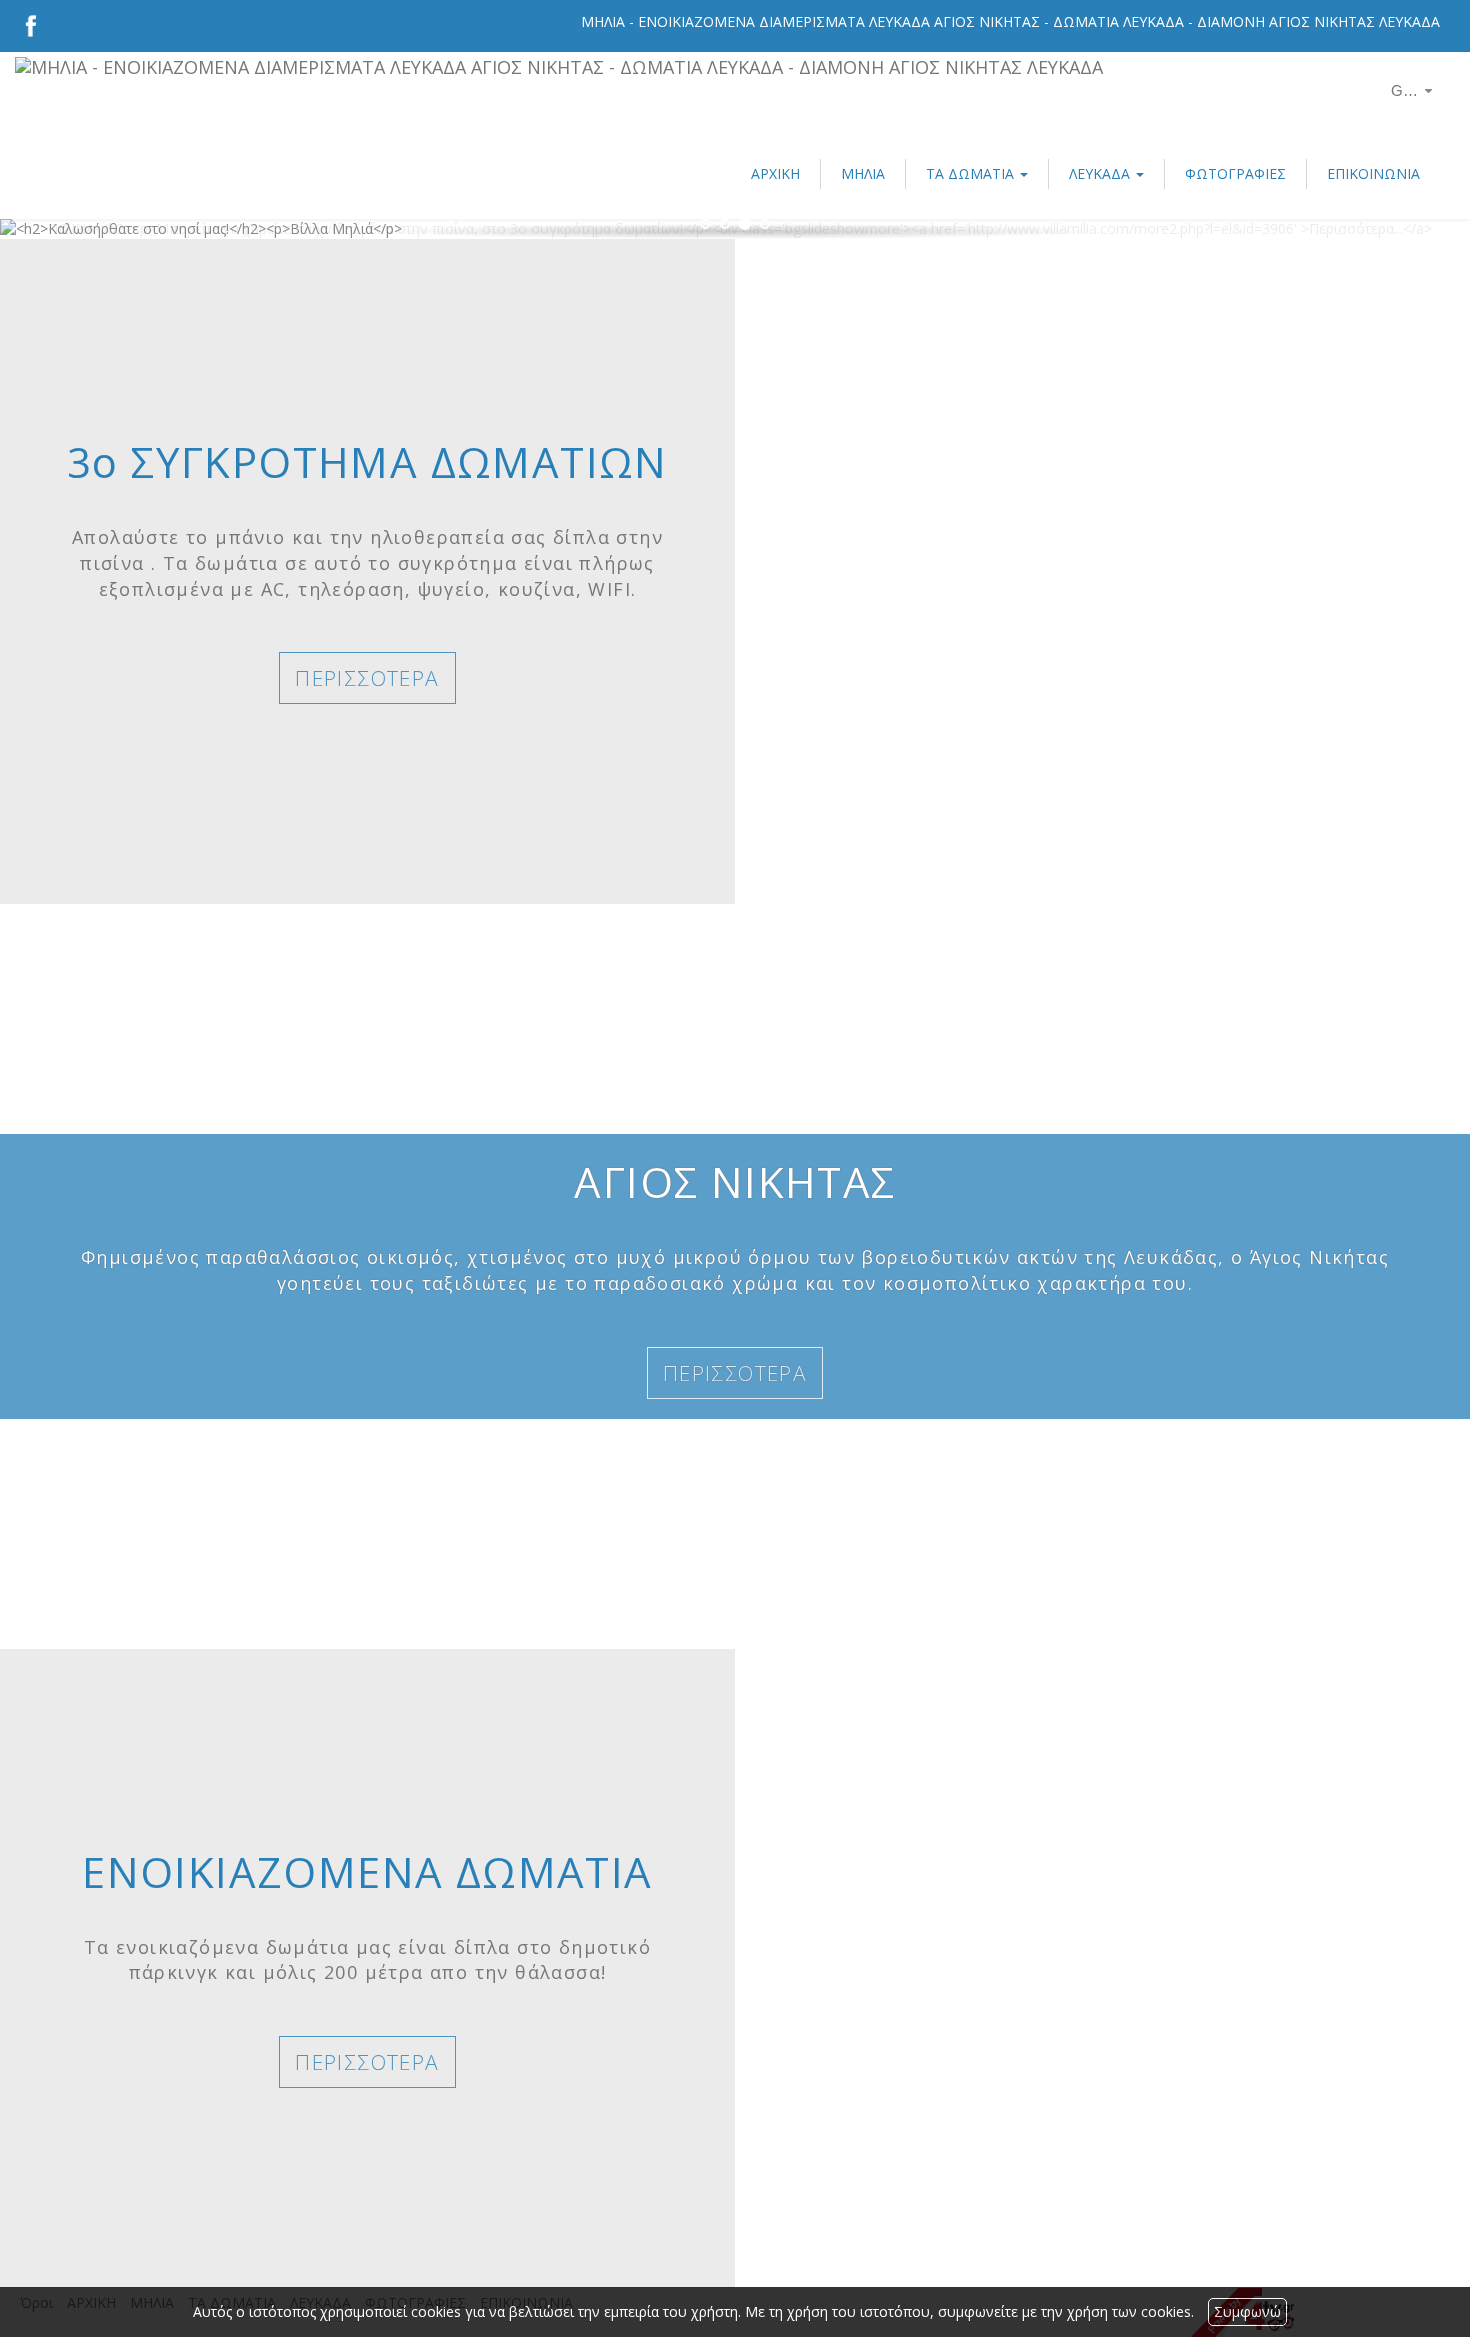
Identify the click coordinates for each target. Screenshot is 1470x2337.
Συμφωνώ (1247, 2311)
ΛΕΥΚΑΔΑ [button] (1101, 173)
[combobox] (1401, 91)
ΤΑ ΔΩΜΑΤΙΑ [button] (972, 173)
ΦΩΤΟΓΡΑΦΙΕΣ (1235, 173)
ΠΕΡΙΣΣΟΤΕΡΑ (367, 678)
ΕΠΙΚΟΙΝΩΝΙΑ (1373, 173)
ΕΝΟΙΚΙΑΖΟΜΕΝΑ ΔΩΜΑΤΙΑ (367, 1871)
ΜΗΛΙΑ (863, 173)
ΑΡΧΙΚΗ (775, 173)
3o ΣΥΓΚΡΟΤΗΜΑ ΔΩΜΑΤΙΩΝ (367, 461)
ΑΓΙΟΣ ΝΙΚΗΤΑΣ (734, 1181)
